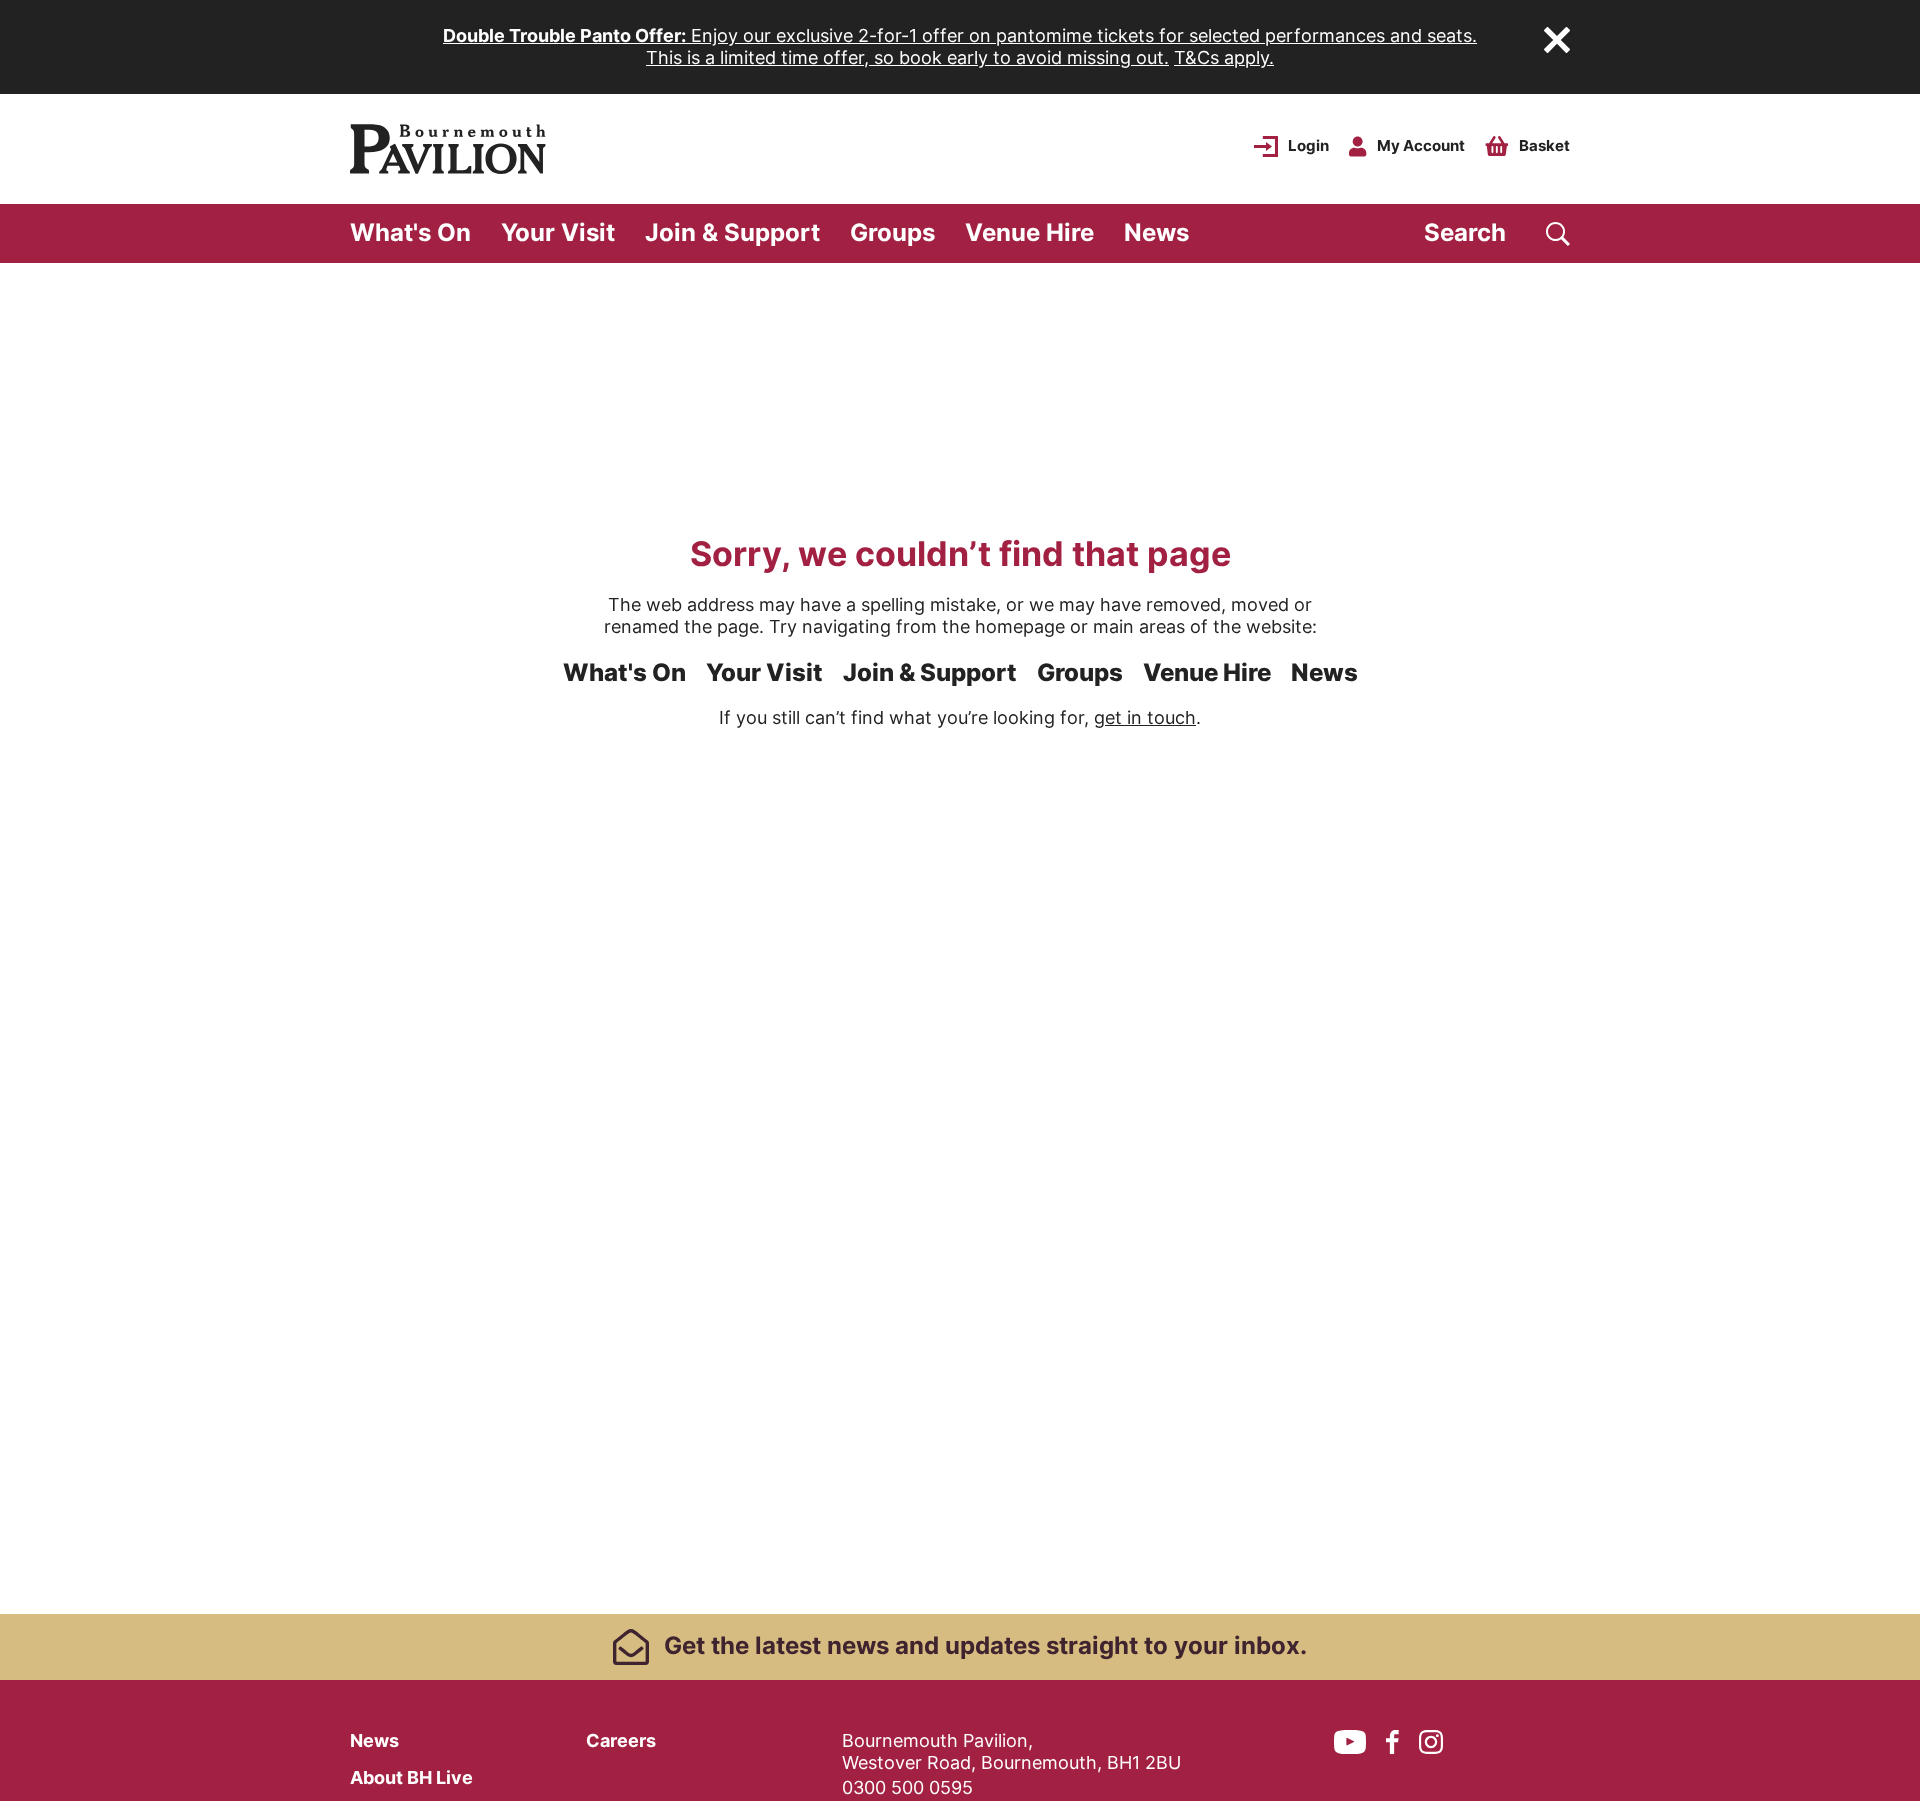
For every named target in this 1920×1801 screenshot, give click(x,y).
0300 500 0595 (907, 1787)
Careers (621, 1740)
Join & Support (732, 232)
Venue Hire (1029, 232)
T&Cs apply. (1224, 57)
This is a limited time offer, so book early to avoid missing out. (907, 57)
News (1156, 232)
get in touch (1145, 717)
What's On (410, 232)
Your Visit (558, 232)
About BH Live (411, 1777)
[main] (960, 938)
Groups (892, 232)
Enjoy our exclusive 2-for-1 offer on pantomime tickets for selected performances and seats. (960, 35)
